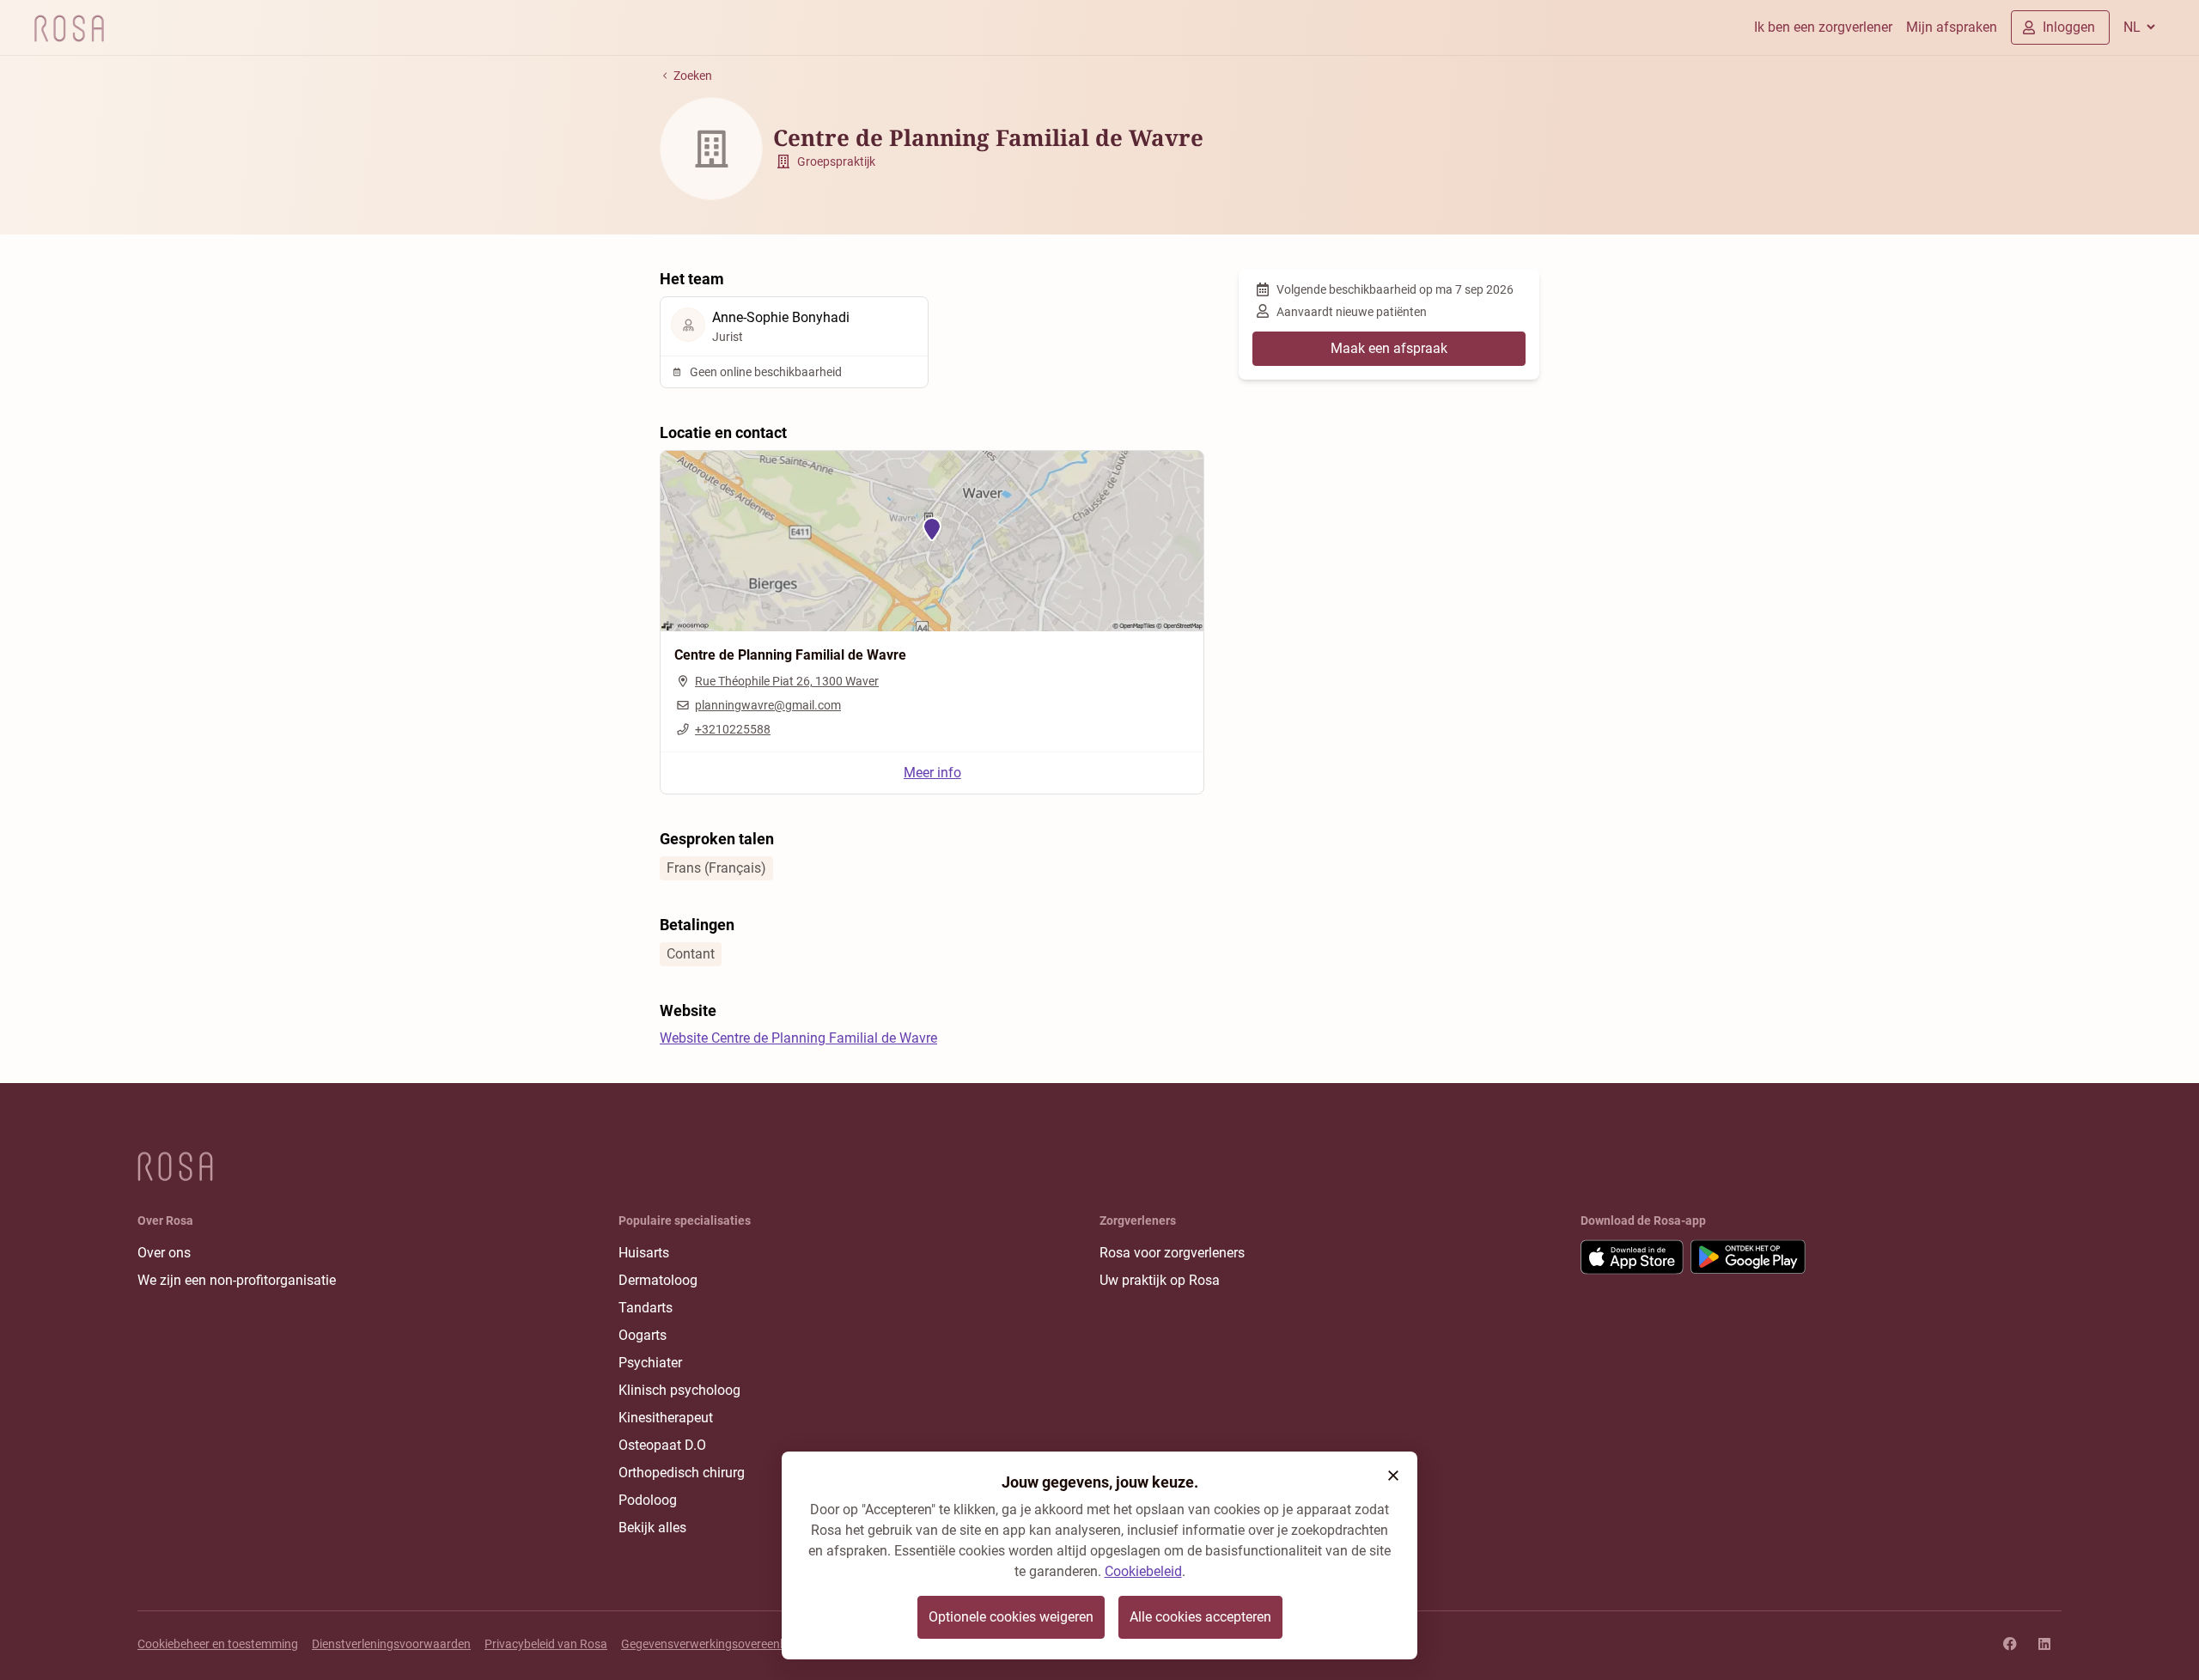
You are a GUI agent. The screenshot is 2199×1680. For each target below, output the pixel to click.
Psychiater (650, 1363)
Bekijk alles (652, 1528)
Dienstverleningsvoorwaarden (391, 1644)
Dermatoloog (658, 1280)
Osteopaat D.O (662, 1445)
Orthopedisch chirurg (682, 1473)
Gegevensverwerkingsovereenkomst (717, 1644)
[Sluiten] (1393, 1476)
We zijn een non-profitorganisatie (237, 1280)
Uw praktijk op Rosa (1160, 1280)
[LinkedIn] (2044, 1644)
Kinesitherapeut (666, 1418)
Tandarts (646, 1308)
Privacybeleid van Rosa (546, 1644)
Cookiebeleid (1143, 1571)
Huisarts (644, 1253)
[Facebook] (2010, 1644)
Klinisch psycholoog (679, 1390)
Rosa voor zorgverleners (1172, 1253)
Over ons (164, 1253)
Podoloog (648, 1500)
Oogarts (643, 1335)
